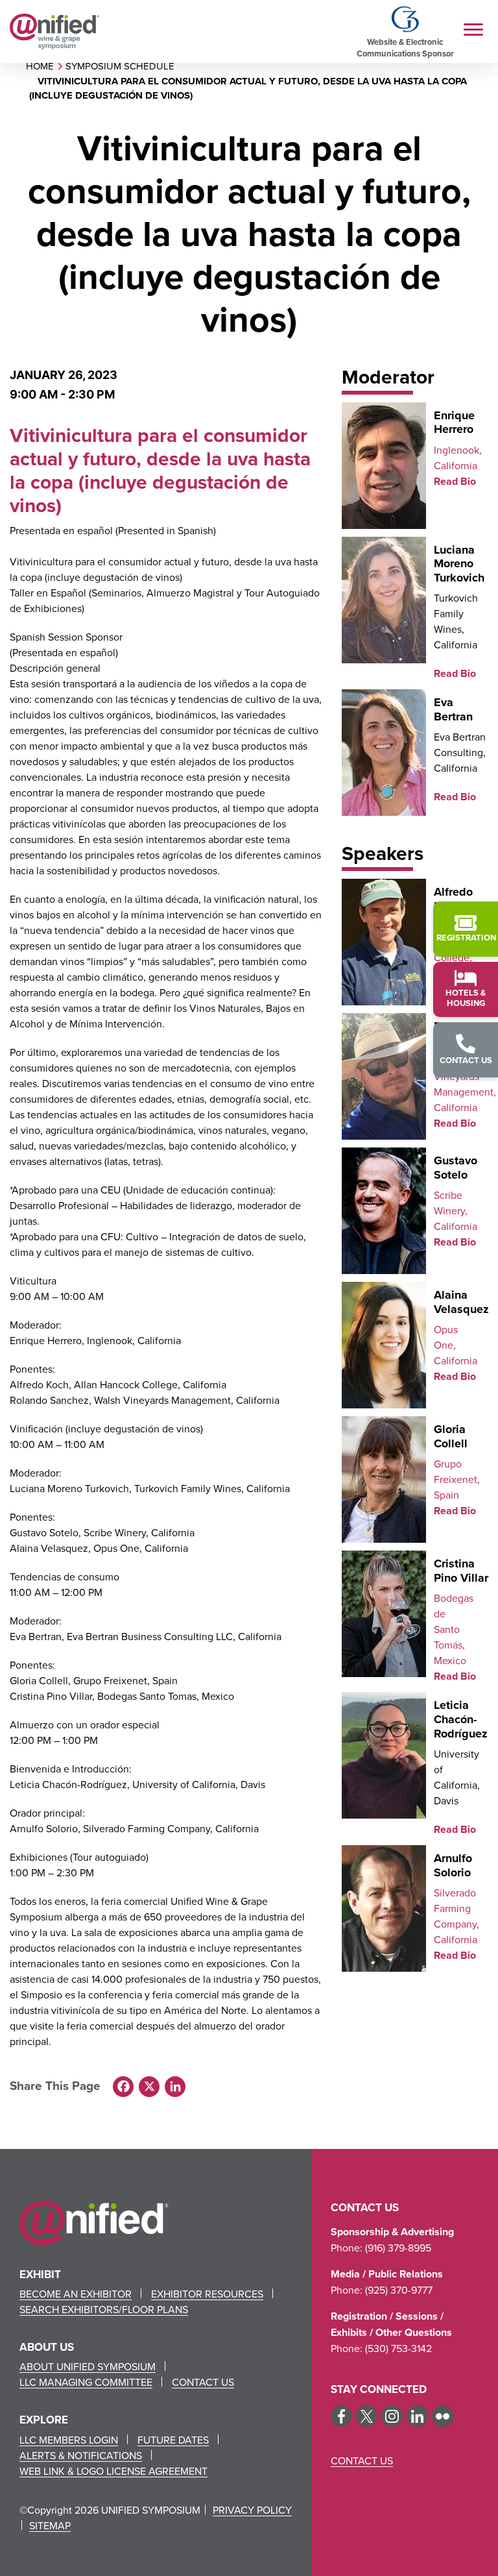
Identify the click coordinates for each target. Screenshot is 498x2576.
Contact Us (203, 2382)
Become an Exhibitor (76, 2294)
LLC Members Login (69, 2440)
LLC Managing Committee (86, 2382)
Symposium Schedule (120, 66)
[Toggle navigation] (473, 31)
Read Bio (455, 481)
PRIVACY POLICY (252, 2510)
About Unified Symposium (88, 2366)
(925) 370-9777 (399, 2290)
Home (40, 66)
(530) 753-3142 (398, 2348)
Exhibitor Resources (207, 2294)
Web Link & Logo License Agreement (113, 2471)
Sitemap (50, 2525)
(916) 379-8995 (398, 2248)
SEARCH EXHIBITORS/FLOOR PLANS (104, 2309)
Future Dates (173, 2440)
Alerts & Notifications (81, 2455)
